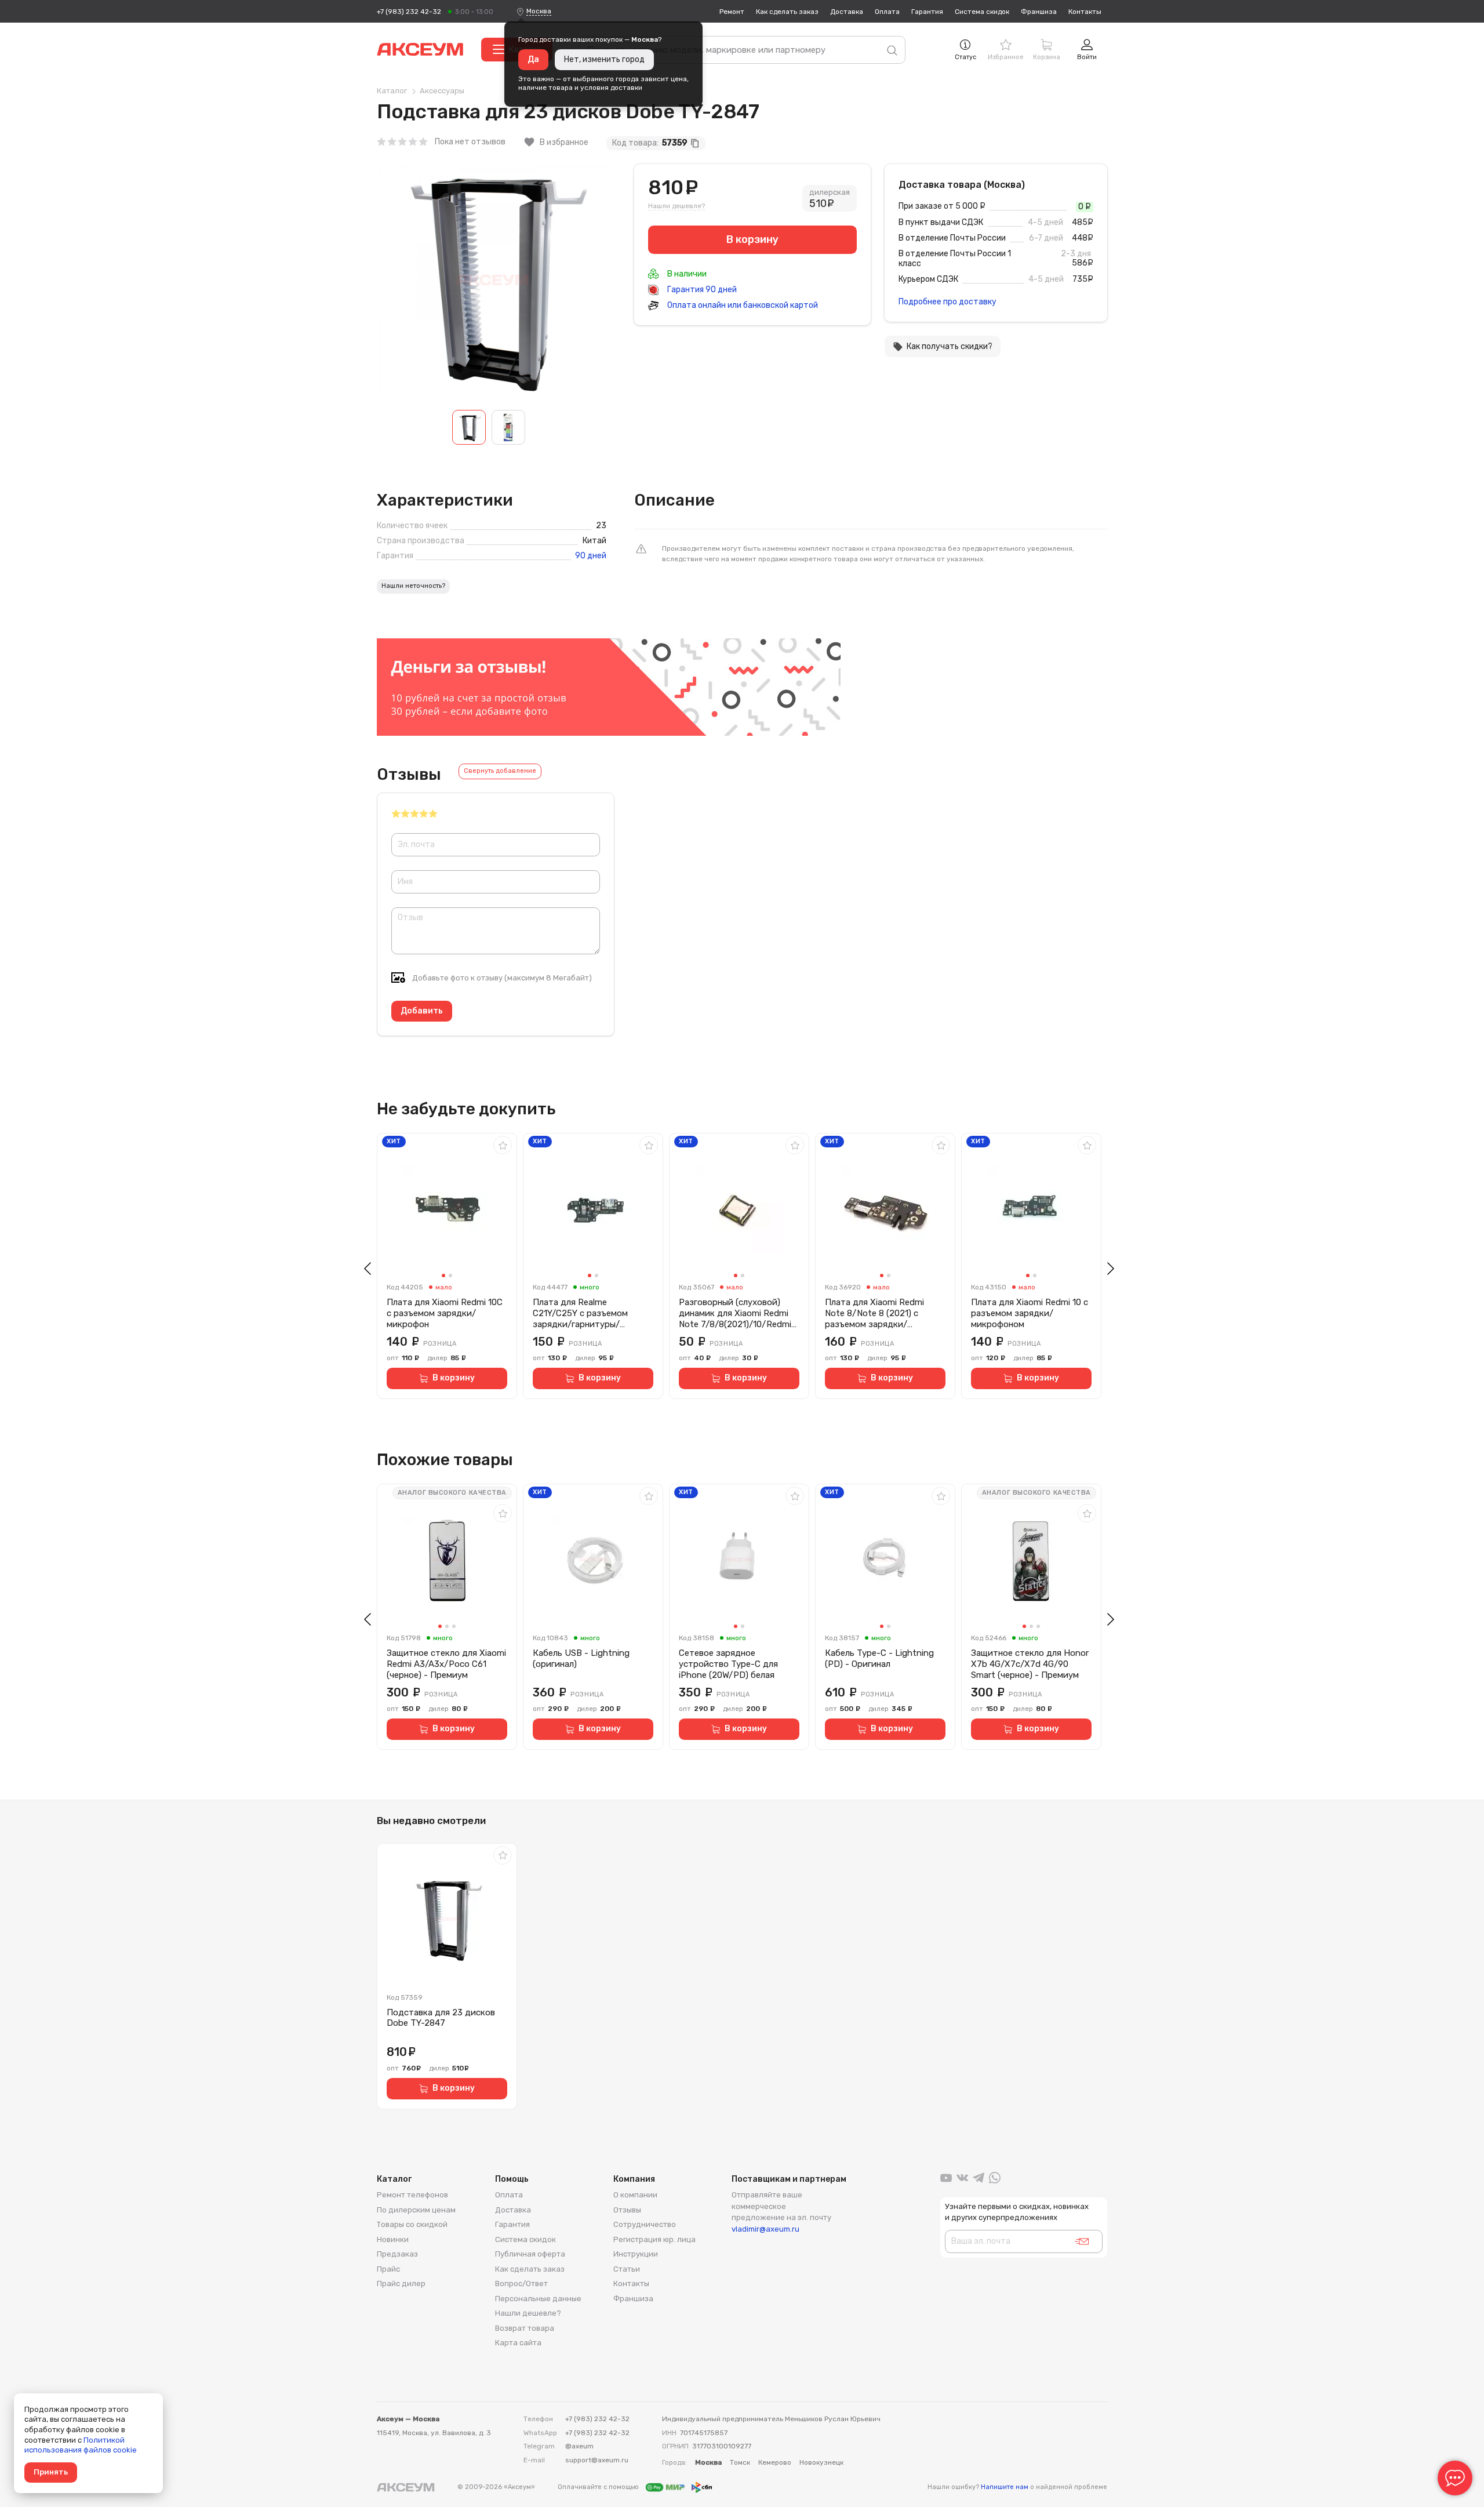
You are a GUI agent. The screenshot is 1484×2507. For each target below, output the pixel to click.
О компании (635, 2195)
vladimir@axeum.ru (765, 2229)
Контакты (1085, 12)
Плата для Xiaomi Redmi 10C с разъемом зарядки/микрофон (445, 1313)
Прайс (388, 2269)
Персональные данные (538, 2299)
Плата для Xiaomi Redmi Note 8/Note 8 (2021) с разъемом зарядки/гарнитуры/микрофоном (876, 1313)
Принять (51, 2472)
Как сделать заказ (787, 12)
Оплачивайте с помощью (599, 2487)
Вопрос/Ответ (521, 2283)
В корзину (454, 1378)
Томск (740, 2462)
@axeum (579, 2446)
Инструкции (636, 2254)
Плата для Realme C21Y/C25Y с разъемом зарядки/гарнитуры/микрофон (580, 1313)
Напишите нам (1005, 2487)
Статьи (627, 2269)
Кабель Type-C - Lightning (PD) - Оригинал (879, 1658)
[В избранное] (503, 1145)
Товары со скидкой (412, 2224)
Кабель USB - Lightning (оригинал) (581, 1658)
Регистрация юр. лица (654, 2239)
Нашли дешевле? (676, 206)
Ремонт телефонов (412, 2195)
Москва (539, 11)
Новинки (393, 2239)
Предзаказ (397, 2254)
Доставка (847, 12)
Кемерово (775, 2462)
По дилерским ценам (416, 2210)
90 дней (591, 556)
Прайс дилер (401, 2283)
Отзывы (627, 2210)
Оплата (887, 12)
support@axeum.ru (597, 2460)
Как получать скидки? (943, 347)
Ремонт (732, 12)
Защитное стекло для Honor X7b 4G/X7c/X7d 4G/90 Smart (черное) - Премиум (1030, 1664)
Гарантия (927, 12)
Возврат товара (525, 2328)
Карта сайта (518, 2343)
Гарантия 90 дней (701, 290)
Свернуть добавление (500, 771)
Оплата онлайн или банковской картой (742, 305)
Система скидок (982, 12)
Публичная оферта (530, 2254)
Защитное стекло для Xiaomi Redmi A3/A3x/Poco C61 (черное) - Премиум (446, 1664)
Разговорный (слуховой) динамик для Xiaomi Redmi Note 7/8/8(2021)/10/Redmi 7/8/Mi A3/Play (735, 1313)
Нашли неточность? (413, 586)
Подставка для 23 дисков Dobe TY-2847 (441, 2018)
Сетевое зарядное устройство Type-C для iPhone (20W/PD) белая (728, 1664)
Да (533, 59)
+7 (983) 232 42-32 (409, 12)
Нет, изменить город (604, 59)
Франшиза (1039, 12)
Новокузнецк (821, 2462)
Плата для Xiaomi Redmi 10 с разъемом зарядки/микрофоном (1030, 1313)
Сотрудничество (645, 2224)
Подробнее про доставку (947, 302)
